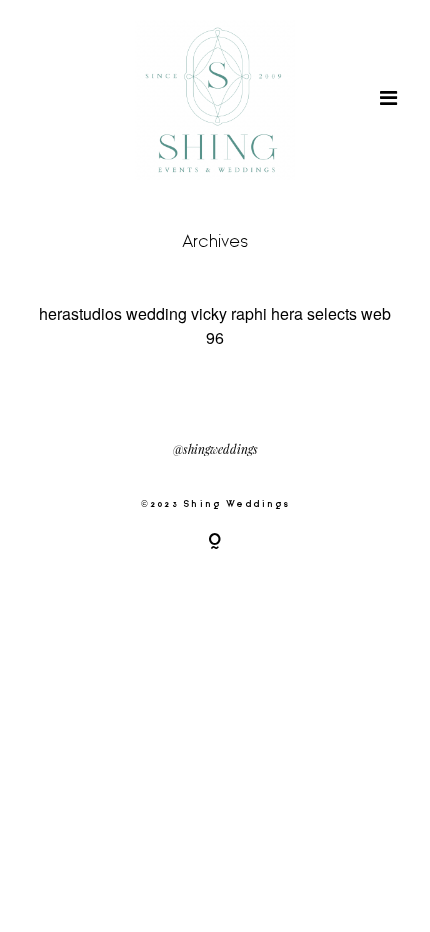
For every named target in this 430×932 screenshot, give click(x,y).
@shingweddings (215, 450)
